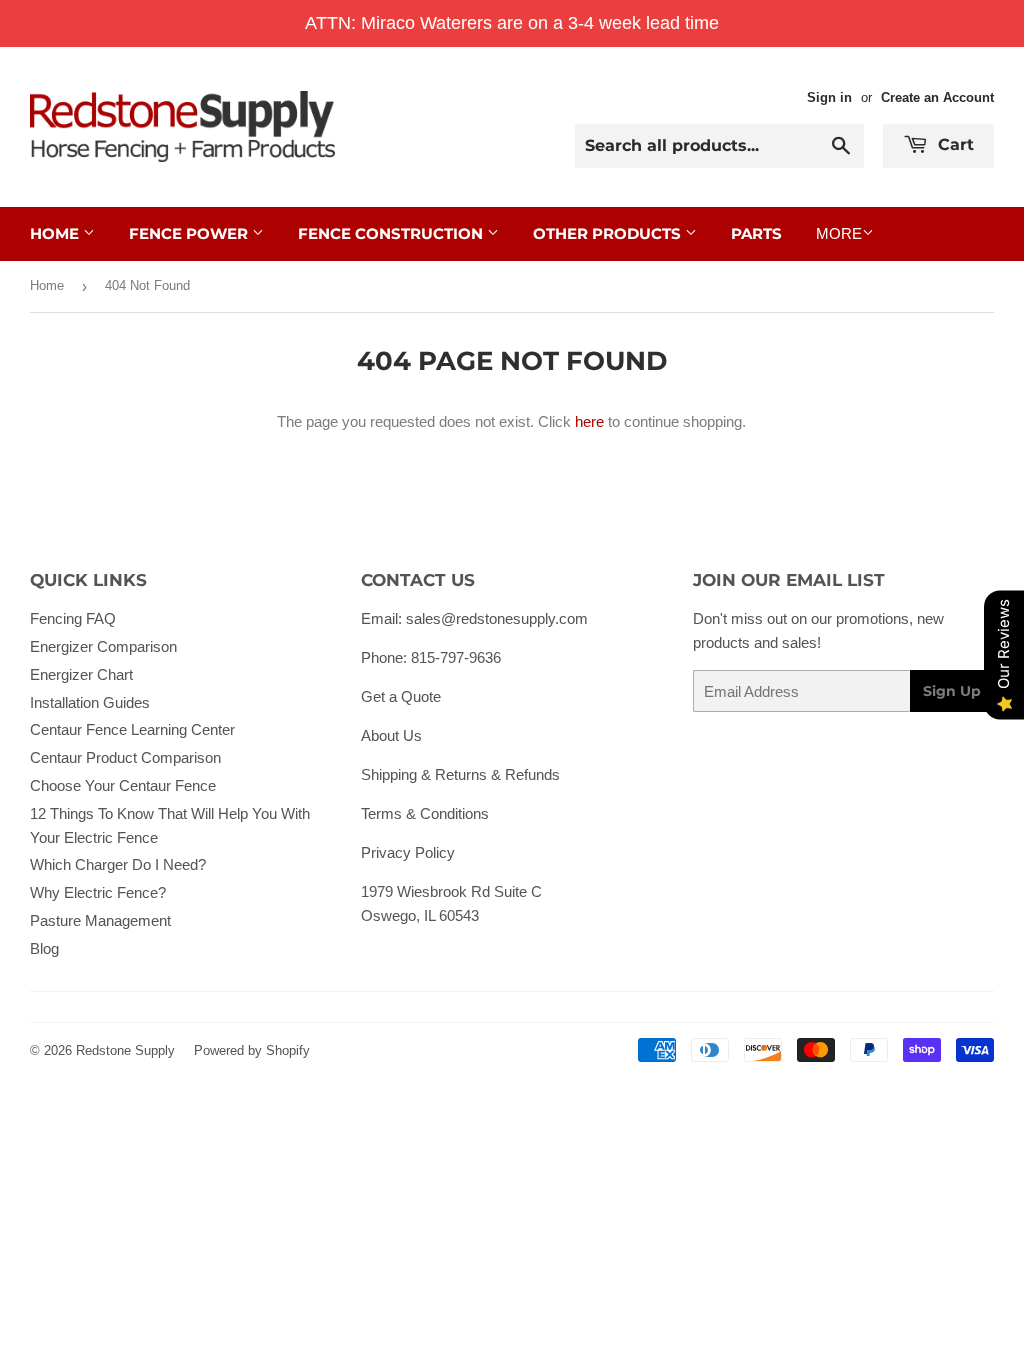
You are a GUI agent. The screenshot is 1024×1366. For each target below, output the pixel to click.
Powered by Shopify (252, 1050)
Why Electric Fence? (98, 892)
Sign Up (952, 691)
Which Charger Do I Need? (118, 864)
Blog (44, 948)
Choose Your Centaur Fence (123, 785)
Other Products (609, 233)
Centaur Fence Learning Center (132, 729)
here (589, 421)
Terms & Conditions (425, 813)
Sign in (829, 97)
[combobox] (719, 146)
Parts (756, 233)
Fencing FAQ (73, 618)
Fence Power (190, 233)
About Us (391, 735)
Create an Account (937, 97)
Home (56, 233)
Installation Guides (90, 702)
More (839, 233)
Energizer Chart (81, 674)
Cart (953, 144)
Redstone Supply (125, 1050)
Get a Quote (401, 696)
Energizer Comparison (103, 646)
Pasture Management (100, 920)
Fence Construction (392, 233)
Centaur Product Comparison (125, 757)
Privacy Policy (408, 852)
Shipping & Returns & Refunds (460, 774)
